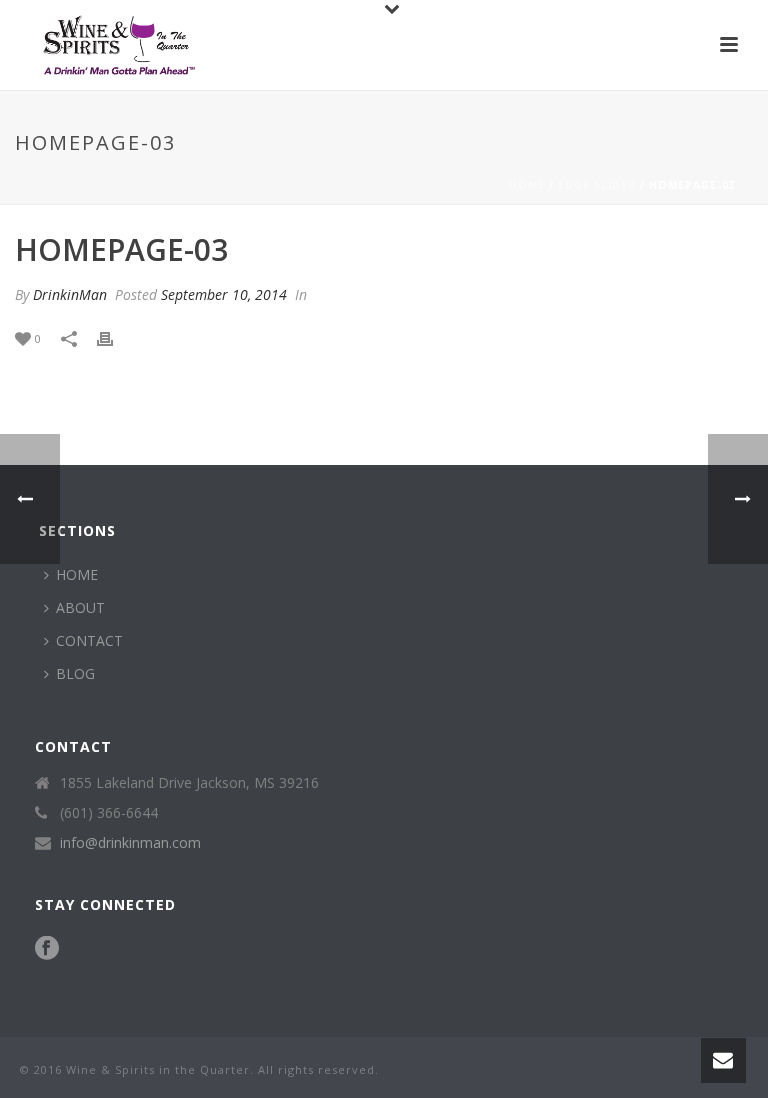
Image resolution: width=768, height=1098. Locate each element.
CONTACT (89, 640)
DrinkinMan (70, 294)
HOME (77, 574)
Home (527, 185)
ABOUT (80, 607)
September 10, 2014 (224, 294)
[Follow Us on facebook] (47, 949)
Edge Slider (597, 185)
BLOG (75, 673)
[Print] (115, 337)
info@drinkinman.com (130, 843)
